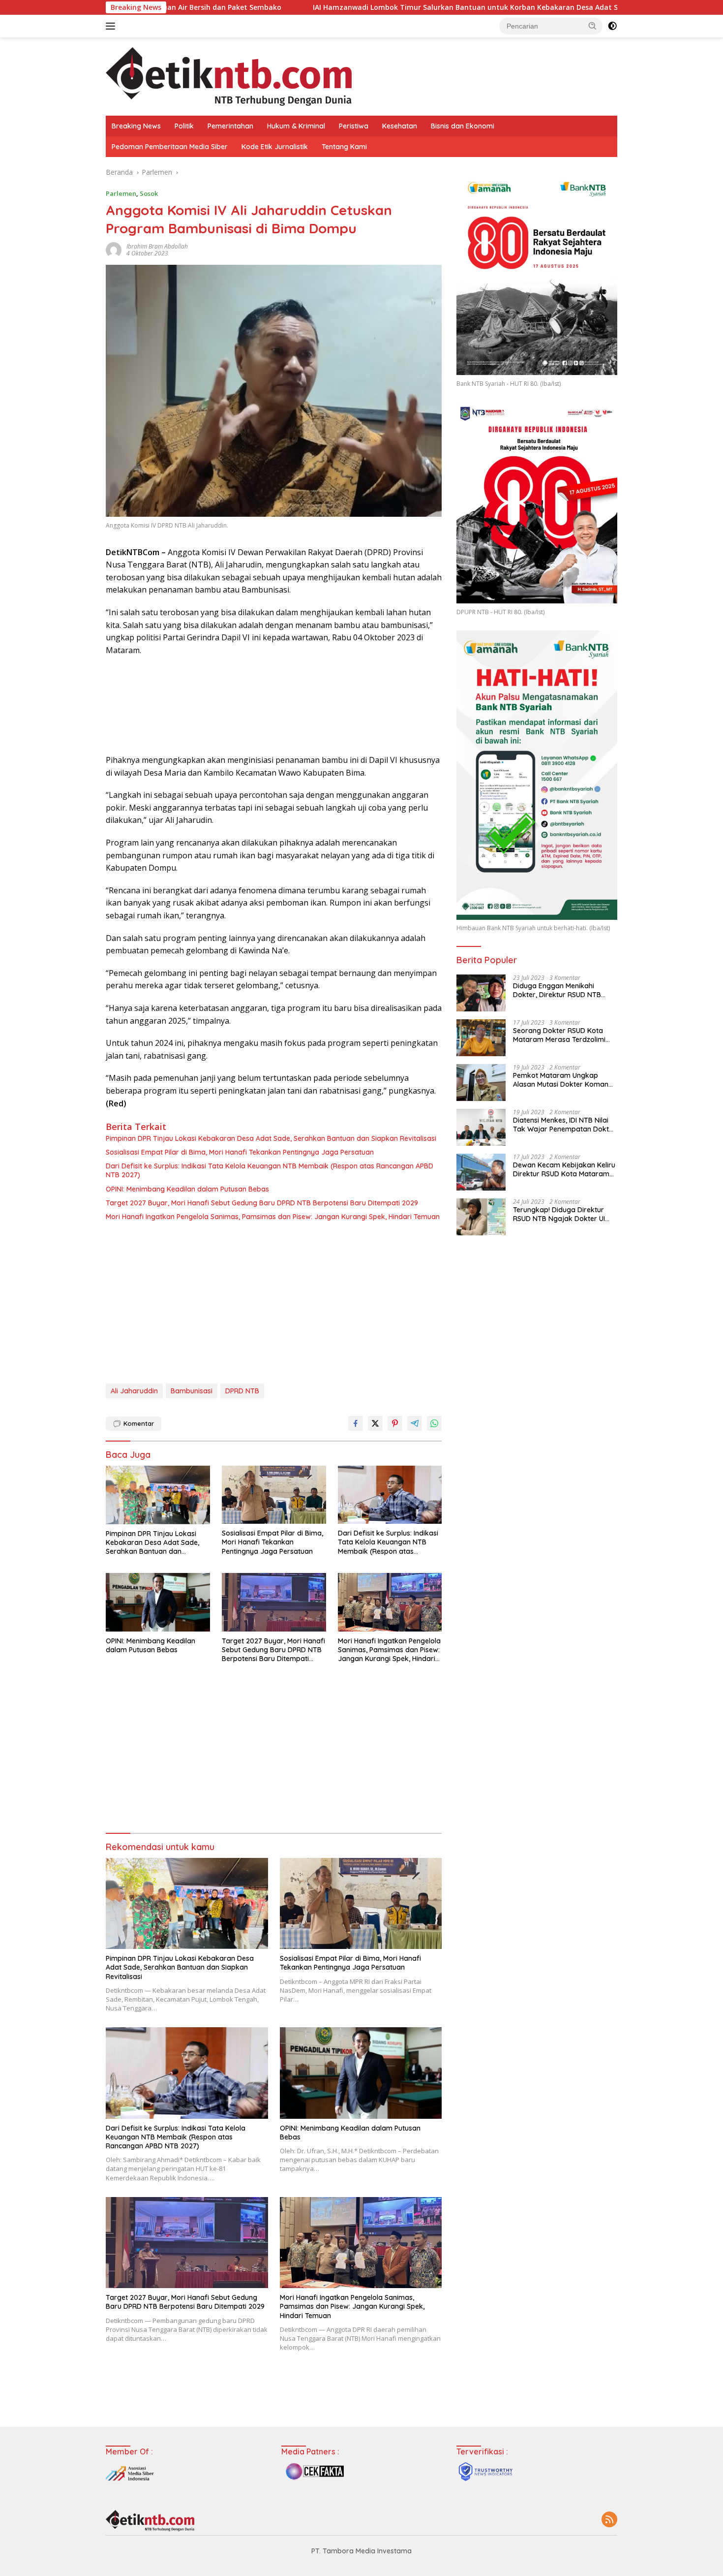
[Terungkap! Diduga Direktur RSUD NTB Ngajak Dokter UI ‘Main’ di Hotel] (481, 1217)
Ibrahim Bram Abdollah (157, 246)
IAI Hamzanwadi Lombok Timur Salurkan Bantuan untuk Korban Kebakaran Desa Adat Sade (340, 7)
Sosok (149, 193)
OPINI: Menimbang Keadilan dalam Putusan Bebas (187, 1189)
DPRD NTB (242, 1391)
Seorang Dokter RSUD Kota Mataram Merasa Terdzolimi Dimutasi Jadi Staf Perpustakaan (559, 1035)
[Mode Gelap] (612, 26)
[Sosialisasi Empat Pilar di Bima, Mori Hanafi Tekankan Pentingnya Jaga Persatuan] (274, 1495)
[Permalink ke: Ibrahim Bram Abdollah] (114, 249)
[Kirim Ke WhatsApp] (434, 1423)
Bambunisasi (192, 1391)
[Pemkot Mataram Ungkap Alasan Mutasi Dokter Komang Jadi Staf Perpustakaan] (481, 1083)
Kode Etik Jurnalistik (275, 147)
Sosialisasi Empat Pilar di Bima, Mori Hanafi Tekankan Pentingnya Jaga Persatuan (240, 1152)
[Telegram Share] (415, 1423)
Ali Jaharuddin (134, 1391)
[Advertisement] (274, 1305)
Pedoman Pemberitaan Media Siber (170, 147)
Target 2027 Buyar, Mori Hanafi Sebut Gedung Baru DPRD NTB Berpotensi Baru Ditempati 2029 (262, 1203)
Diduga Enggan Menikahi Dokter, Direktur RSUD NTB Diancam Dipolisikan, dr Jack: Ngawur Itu (561, 990)
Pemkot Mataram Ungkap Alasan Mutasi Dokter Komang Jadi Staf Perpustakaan (563, 1080)
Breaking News (136, 126)
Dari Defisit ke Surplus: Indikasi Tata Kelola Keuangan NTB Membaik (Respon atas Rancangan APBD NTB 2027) (270, 1170)
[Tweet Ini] (375, 1423)
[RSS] (609, 2520)
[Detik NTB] (229, 76)
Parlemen (121, 193)
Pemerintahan (230, 126)
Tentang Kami (344, 147)
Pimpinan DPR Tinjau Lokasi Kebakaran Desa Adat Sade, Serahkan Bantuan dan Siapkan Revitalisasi (271, 1138)
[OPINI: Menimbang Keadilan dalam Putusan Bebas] (158, 1602)
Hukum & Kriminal (296, 126)
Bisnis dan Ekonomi (463, 126)
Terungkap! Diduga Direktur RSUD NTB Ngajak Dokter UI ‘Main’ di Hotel (559, 1214)
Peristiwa (354, 126)
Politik (184, 126)
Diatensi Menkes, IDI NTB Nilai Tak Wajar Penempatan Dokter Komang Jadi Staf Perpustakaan (564, 1125)
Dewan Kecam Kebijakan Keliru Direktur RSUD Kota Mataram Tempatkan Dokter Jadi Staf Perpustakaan (564, 1169)
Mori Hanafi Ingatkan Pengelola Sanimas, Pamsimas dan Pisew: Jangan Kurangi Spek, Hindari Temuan (273, 1217)
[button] (593, 26)
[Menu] (112, 26)
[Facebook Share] (356, 1423)
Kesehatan (400, 126)
